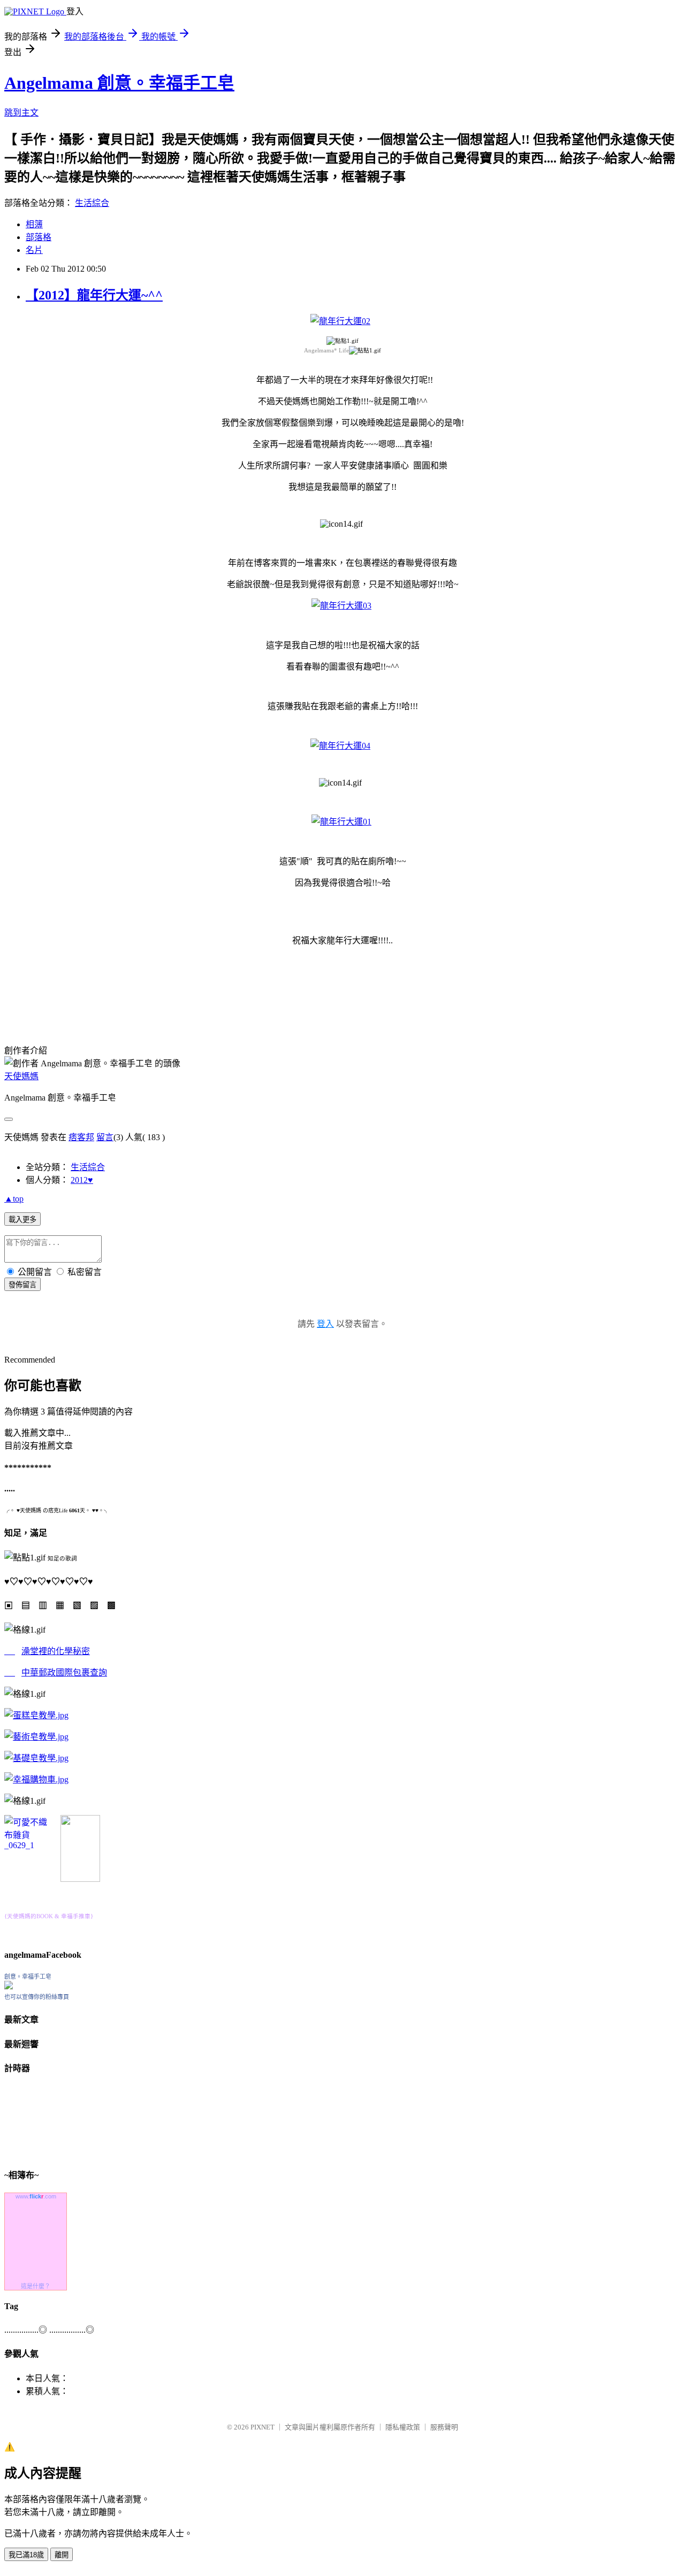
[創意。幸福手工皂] (9, 1986)
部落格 (39, 237)
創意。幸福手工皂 (28, 1977)
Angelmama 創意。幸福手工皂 (119, 83)
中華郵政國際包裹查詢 (64, 1673)
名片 (34, 250)
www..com (36, 2196)
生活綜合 (92, 203)
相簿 (34, 224)
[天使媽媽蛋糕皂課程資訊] (36, 1737)
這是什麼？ (36, 2286)
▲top (14, 1199)
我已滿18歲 (26, 2555)
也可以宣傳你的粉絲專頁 (37, 1997)
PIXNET (262, 2427)
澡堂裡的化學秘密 (56, 1651)
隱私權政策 (403, 2427)
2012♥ (82, 1180)
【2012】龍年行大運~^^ (94, 295)
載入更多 (22, 1220)
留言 (105, 1137)
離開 (62, 2555)
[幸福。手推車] (80, 1879)
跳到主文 (21, 113)
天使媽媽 (21, 1076)
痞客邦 (81, 1137)
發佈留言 (22, 1285)
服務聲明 (444, 2427)
